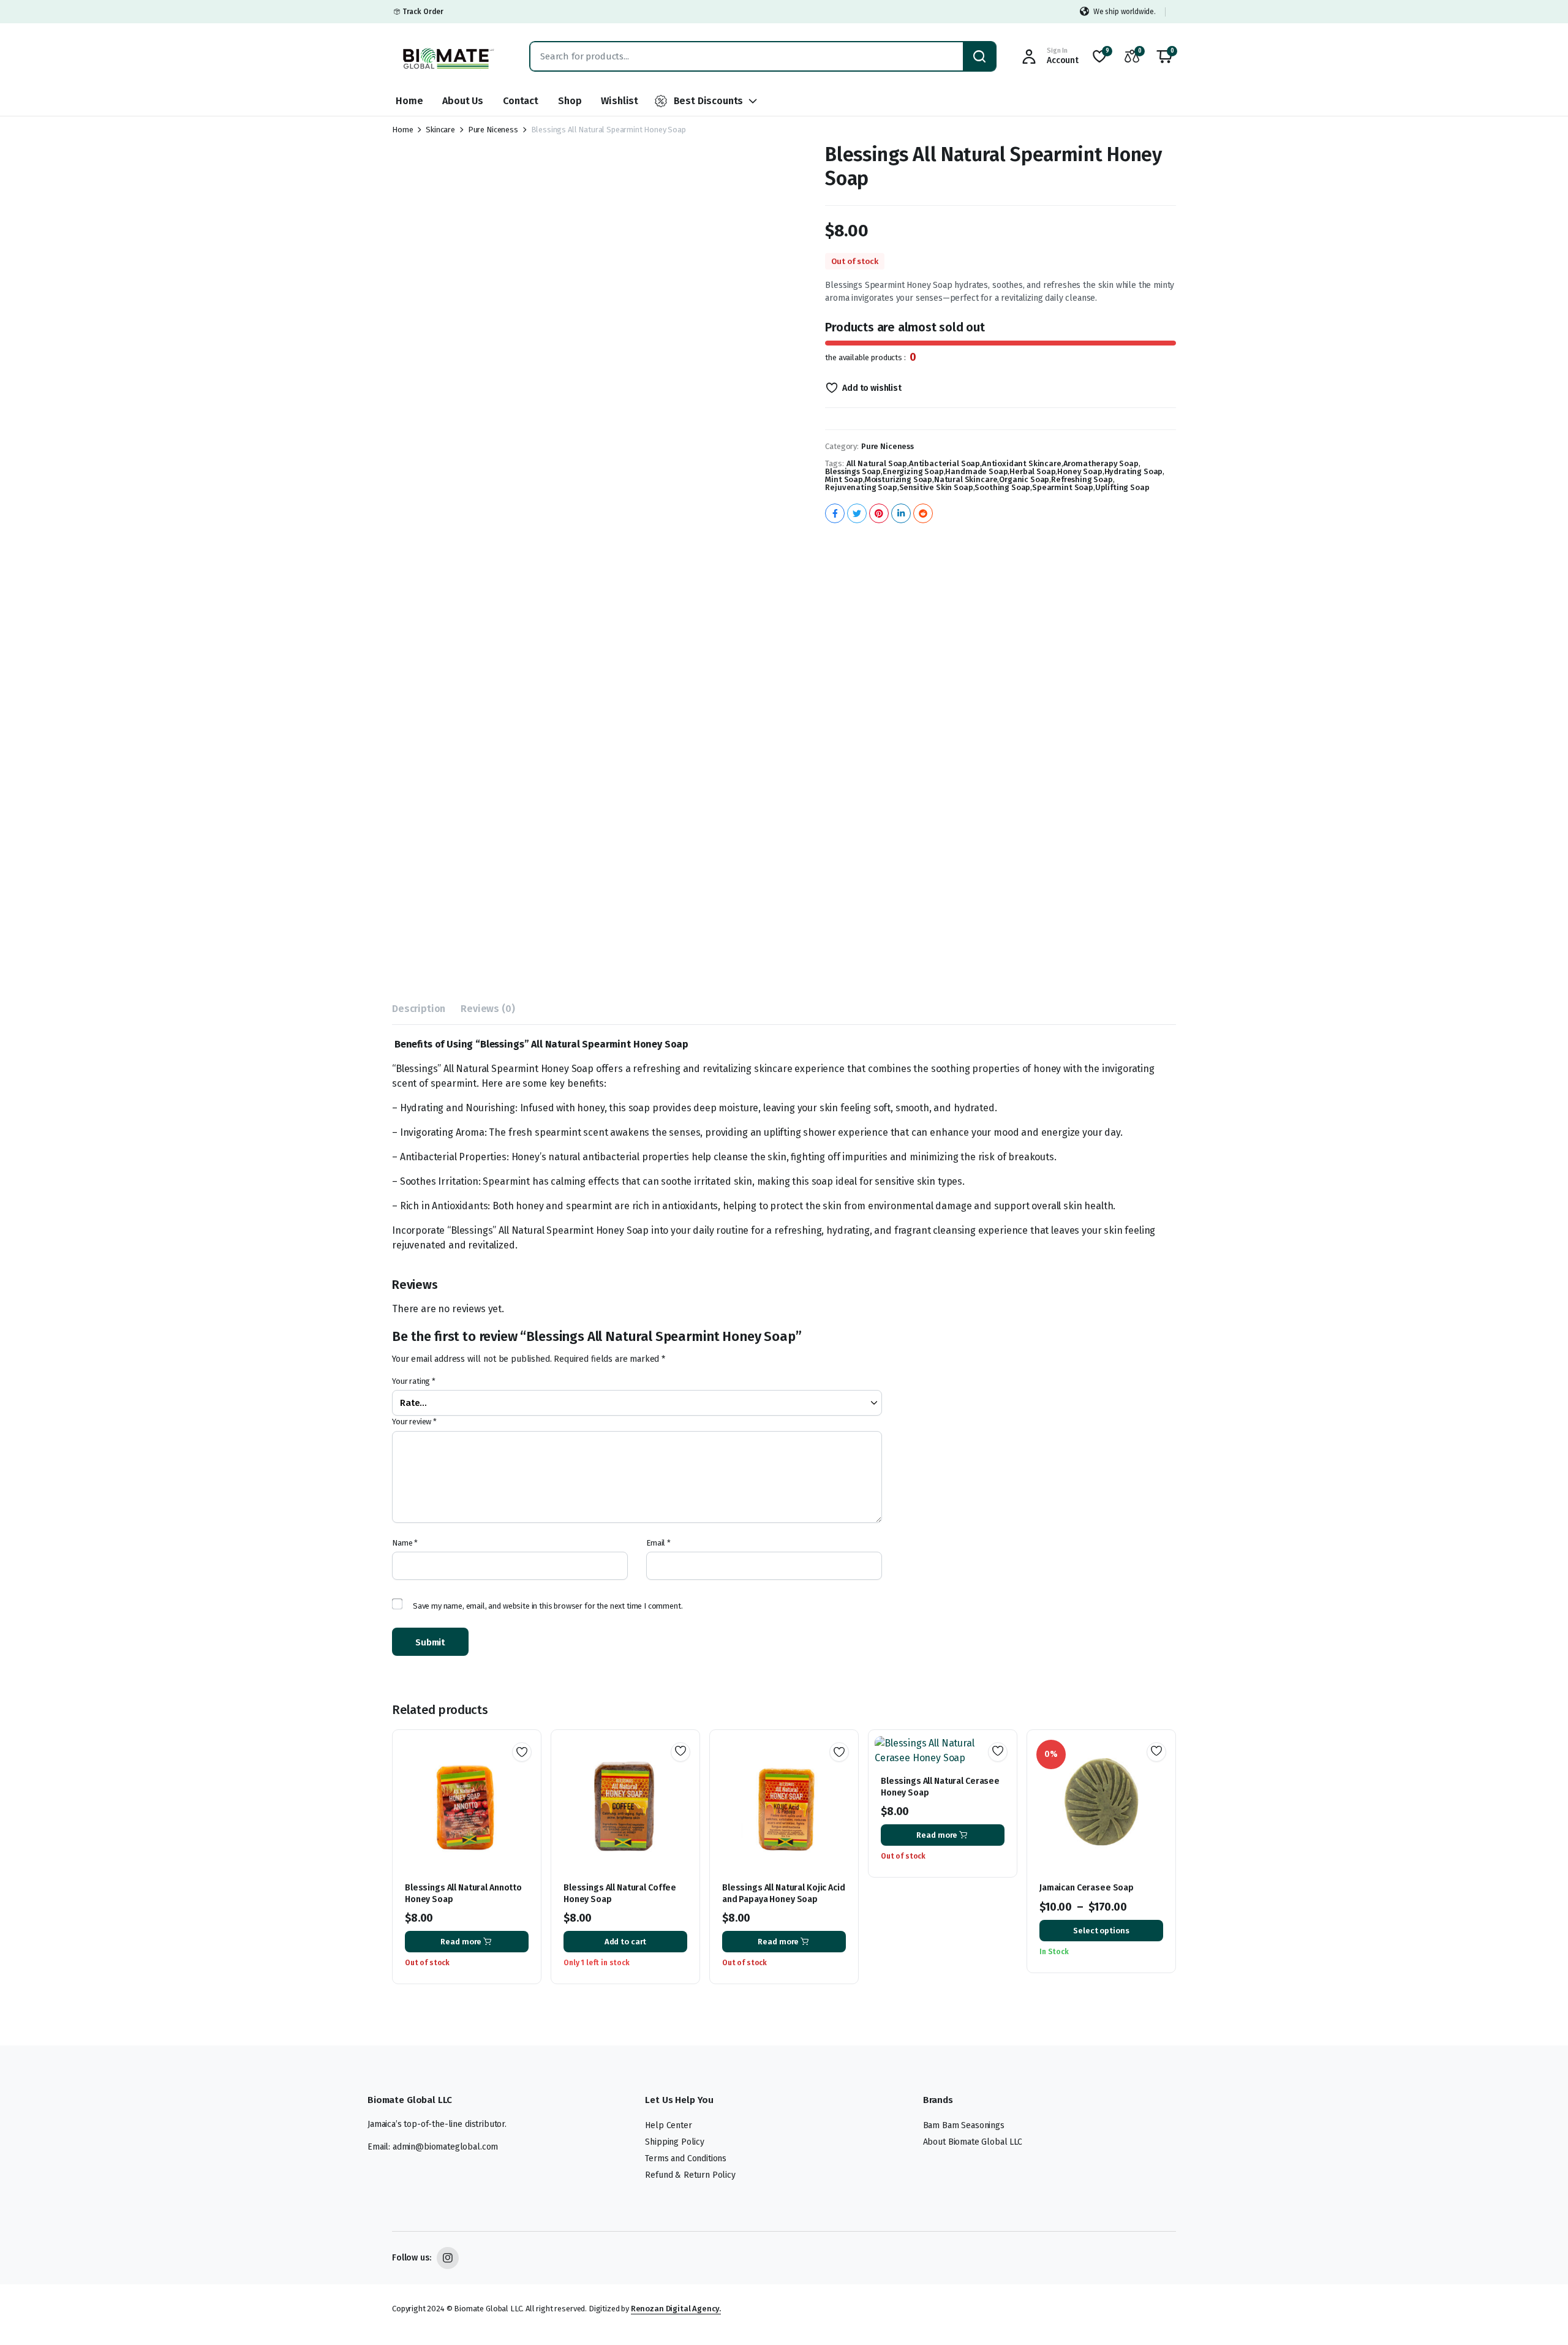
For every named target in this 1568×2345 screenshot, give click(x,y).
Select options (1101, 1931)
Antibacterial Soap (944, 463)
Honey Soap (1080, 471)
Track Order (423, 12)
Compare (526, 1796)
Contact (521, 101)
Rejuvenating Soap (861, 487)
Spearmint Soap (1063, 487)
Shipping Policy (675, 2142)
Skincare (440, 130)
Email (658, 1543)
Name (405, 1543)
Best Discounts (709, 101)
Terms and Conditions (686, 2158)
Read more (461, 1942)
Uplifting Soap (1122, 487)
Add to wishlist (872, 388)
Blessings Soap (853, 471)
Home (409, 101)
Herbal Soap (1032, 471)
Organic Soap (1024, 479)
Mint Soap (844, 479)
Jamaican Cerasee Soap (1087, 1888)
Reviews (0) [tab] (488, 1009)
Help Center (668, 2125)
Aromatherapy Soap (1101, 463)
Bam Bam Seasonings (964, 2125)
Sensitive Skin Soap (936, 487)
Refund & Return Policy (690, 2175)
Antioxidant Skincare (1022, 463)
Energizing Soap (913, 471)
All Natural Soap (877, 463)
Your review (414, 1422)
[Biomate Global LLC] (449, 56)
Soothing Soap (1002, 487)
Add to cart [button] (626, 1942)
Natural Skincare (966, 479)
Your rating (414, 1381)
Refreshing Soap (1082, 479)
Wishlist (620, 101)
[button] (1164, 56)
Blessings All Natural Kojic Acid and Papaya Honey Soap (784, 1893)
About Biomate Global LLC (973, 2142)
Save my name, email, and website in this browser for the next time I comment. (548, 1606)
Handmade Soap (976, 471)
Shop (570, 101)
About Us (463, 101)
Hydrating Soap (1134, 471)
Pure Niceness (493, 130)
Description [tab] (419, 1009)
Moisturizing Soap (899, 479)
